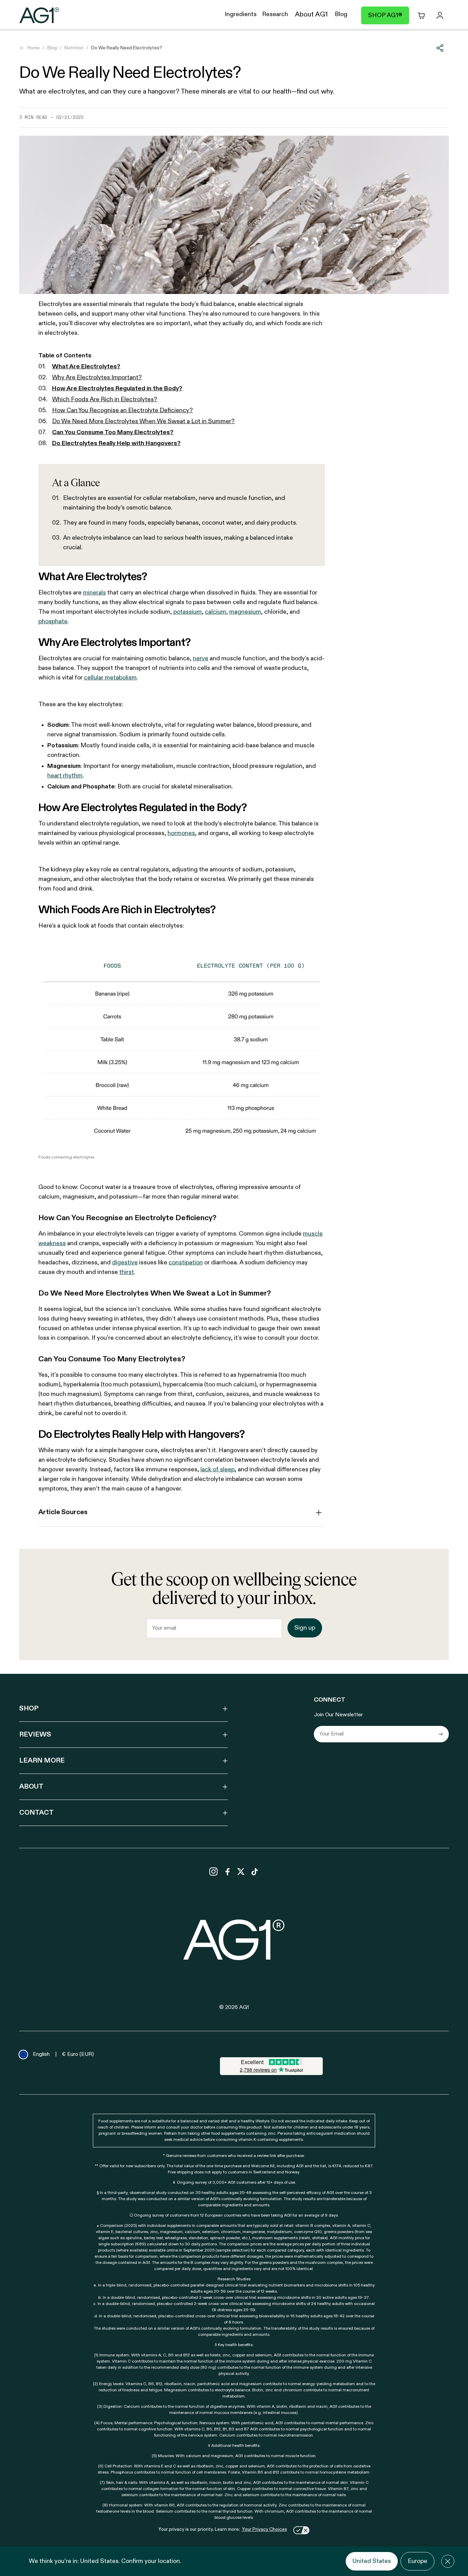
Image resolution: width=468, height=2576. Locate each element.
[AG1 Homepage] (234, 1940)
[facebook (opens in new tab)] (227, 1872)
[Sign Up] (441, 1734)
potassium (188, 612)
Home (34, 48)
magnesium (245, 612)
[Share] (440, 48)
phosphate (53, 622)
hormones (181, 833)
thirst (127, 1272)
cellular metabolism (110, 678)
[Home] (39, 15)
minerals (94, 593)
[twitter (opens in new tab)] (241, 1872)
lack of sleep (218, 1470)
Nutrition (74, 48)
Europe (417, 2561)
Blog (52, 48)
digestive (125, 1263)
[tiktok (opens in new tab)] (255, 1872)
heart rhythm (65, 776)
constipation (186, 1263)
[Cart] (421, 15)
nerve (201, 659)
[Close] (448, 2561)
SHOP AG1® (385, 15)
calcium (215, 612)
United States (372, 2561)
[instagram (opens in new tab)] (213, 1872)
